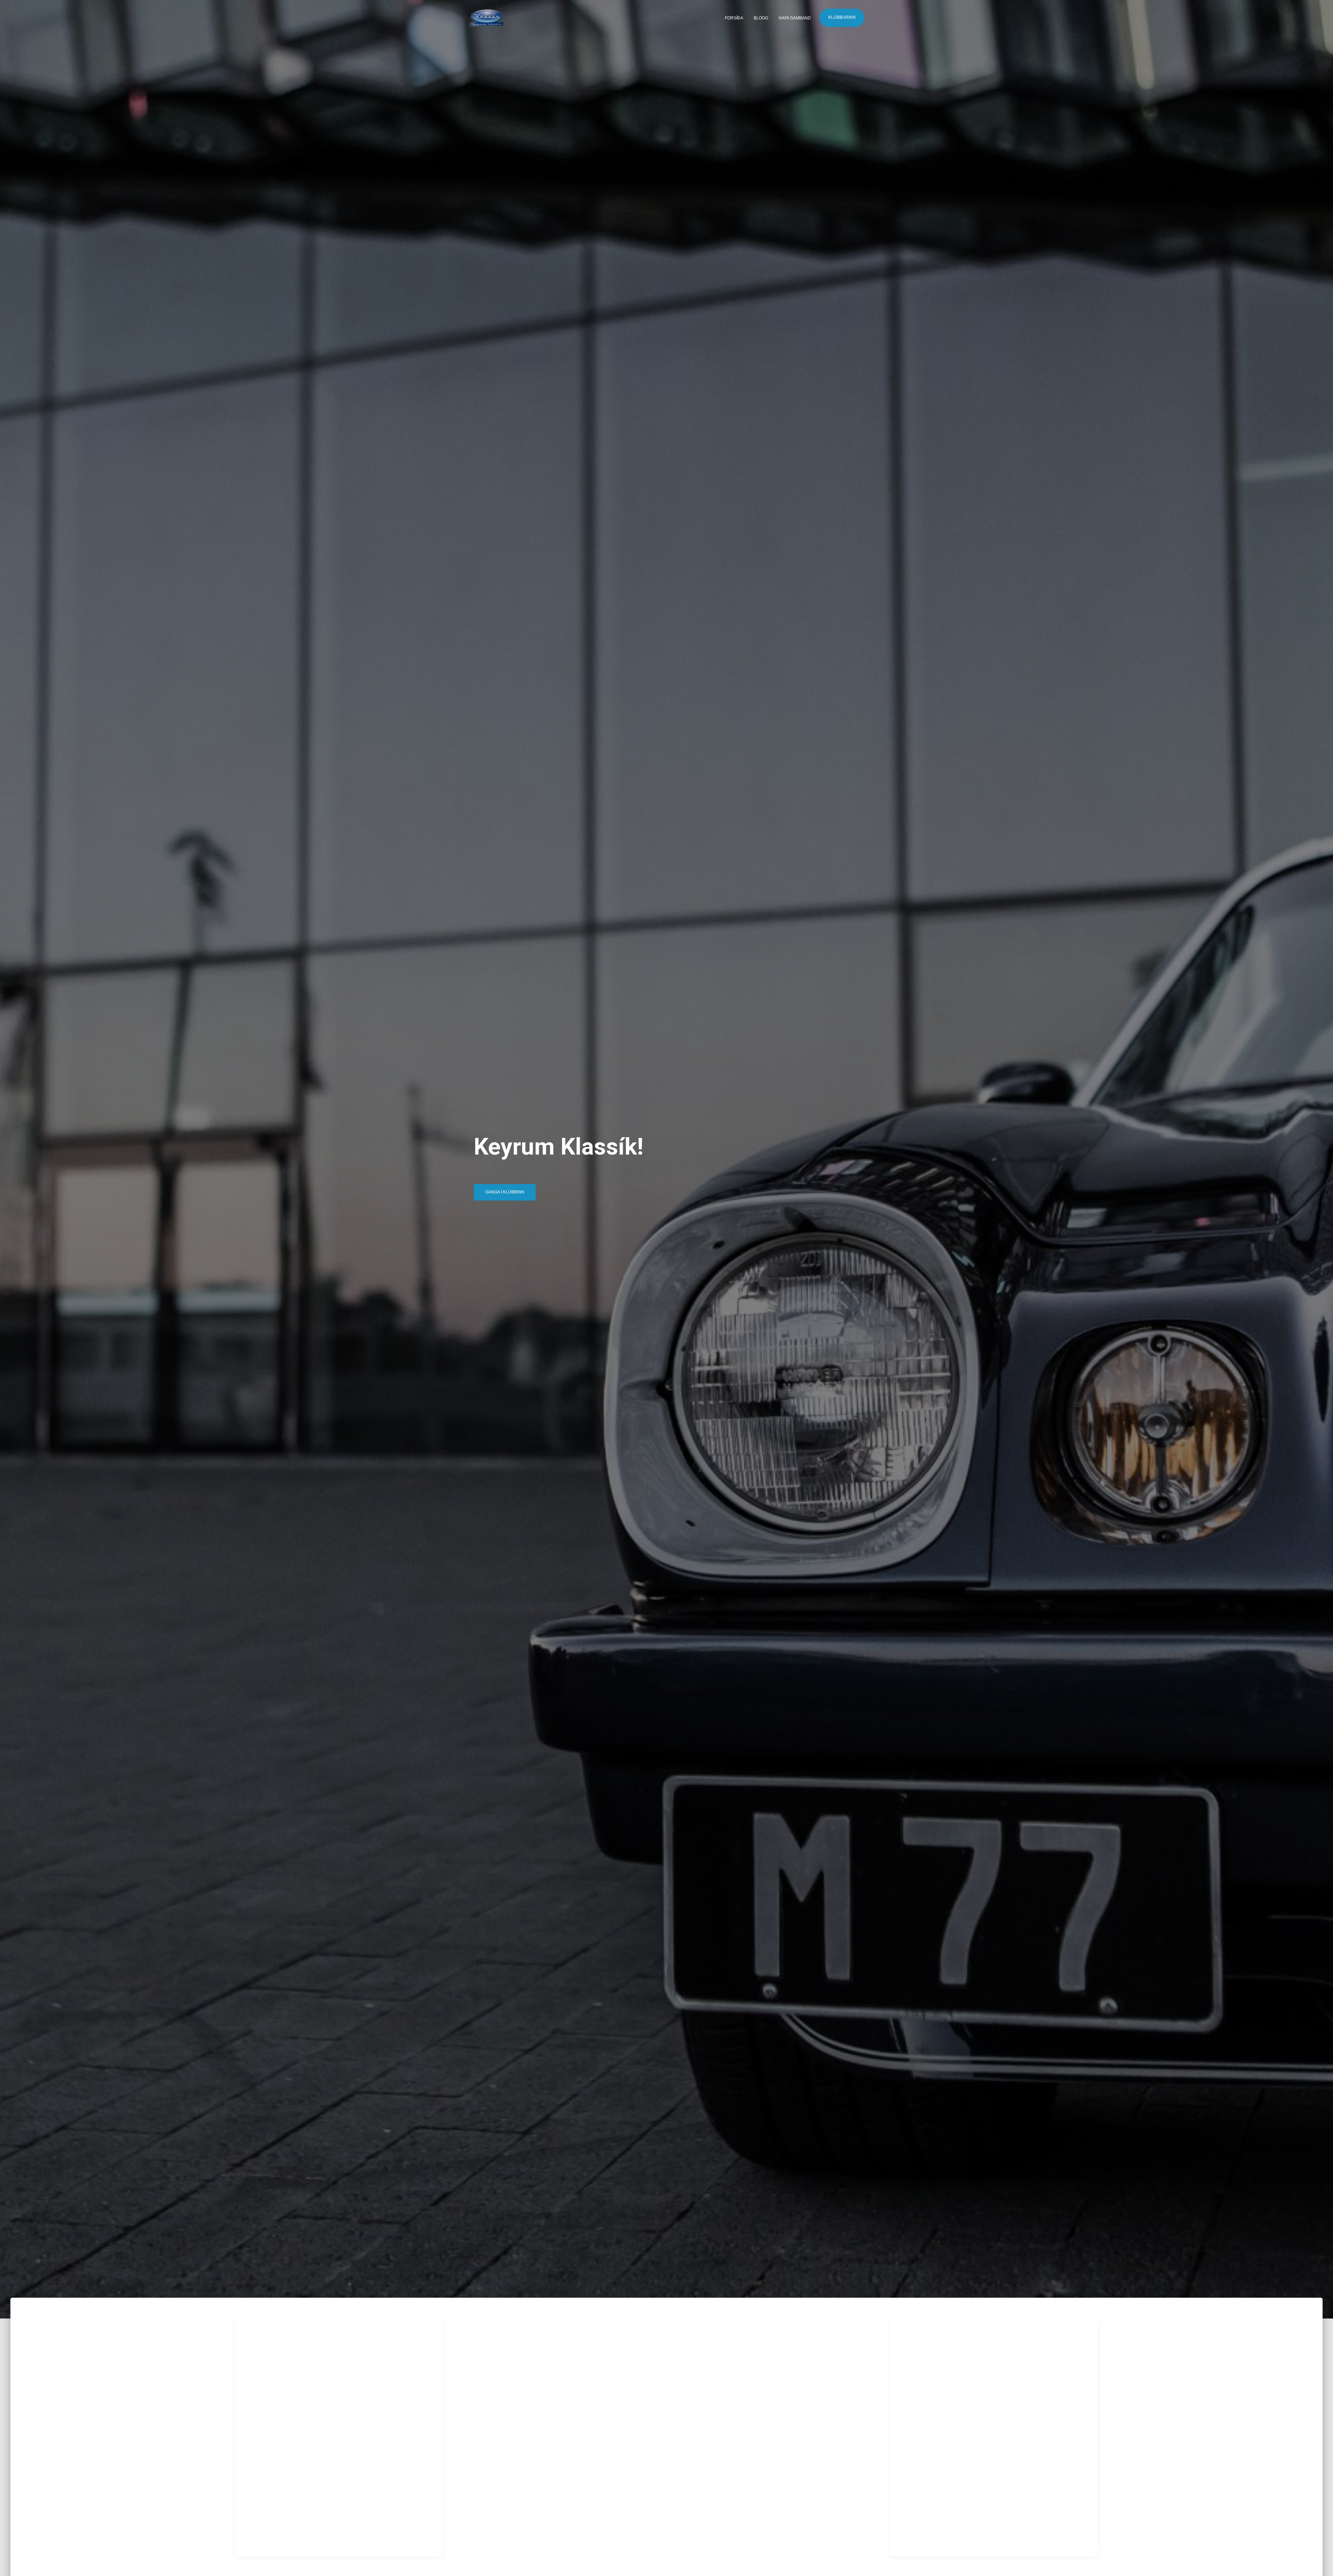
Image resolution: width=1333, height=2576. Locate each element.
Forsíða (734, 18)
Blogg (761, 18)
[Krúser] (487, 18)
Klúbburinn (842, 17)
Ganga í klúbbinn (505, 1192)
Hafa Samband (795, 18)
